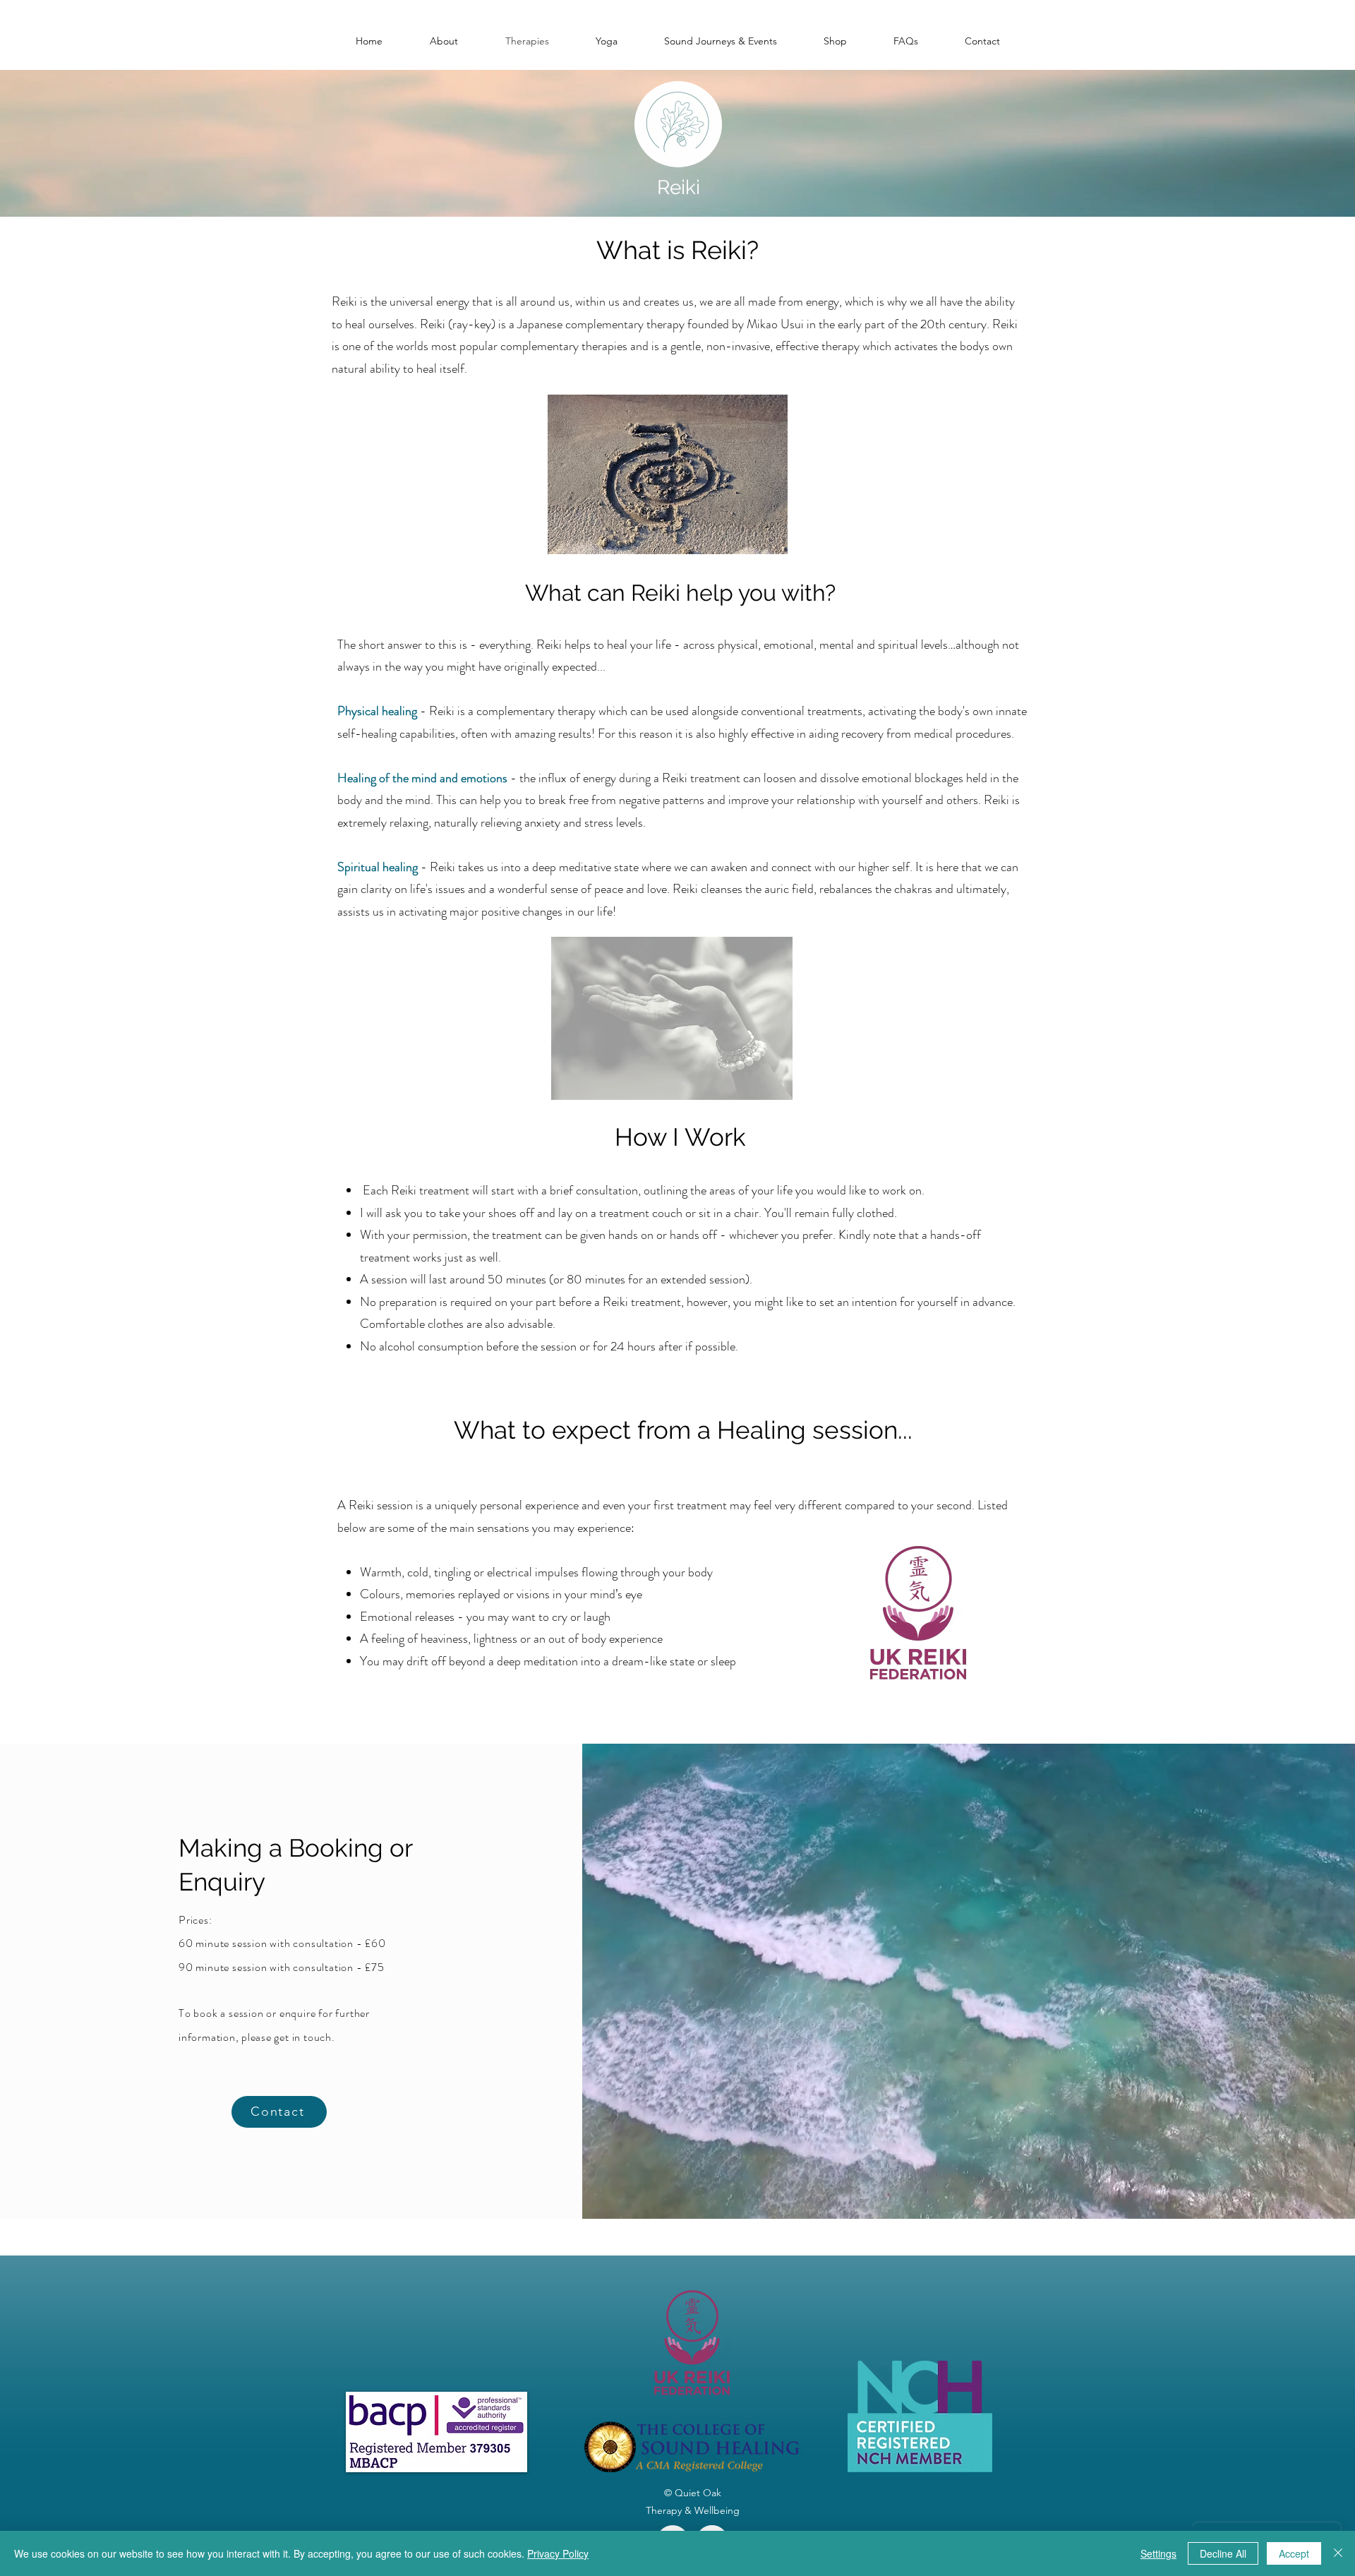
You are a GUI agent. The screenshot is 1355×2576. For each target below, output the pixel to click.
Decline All (1223, 2553)
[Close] (1338, 2553)
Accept (1294, 2553)
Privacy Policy (558, 2553)
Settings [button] (1158, 2553)
